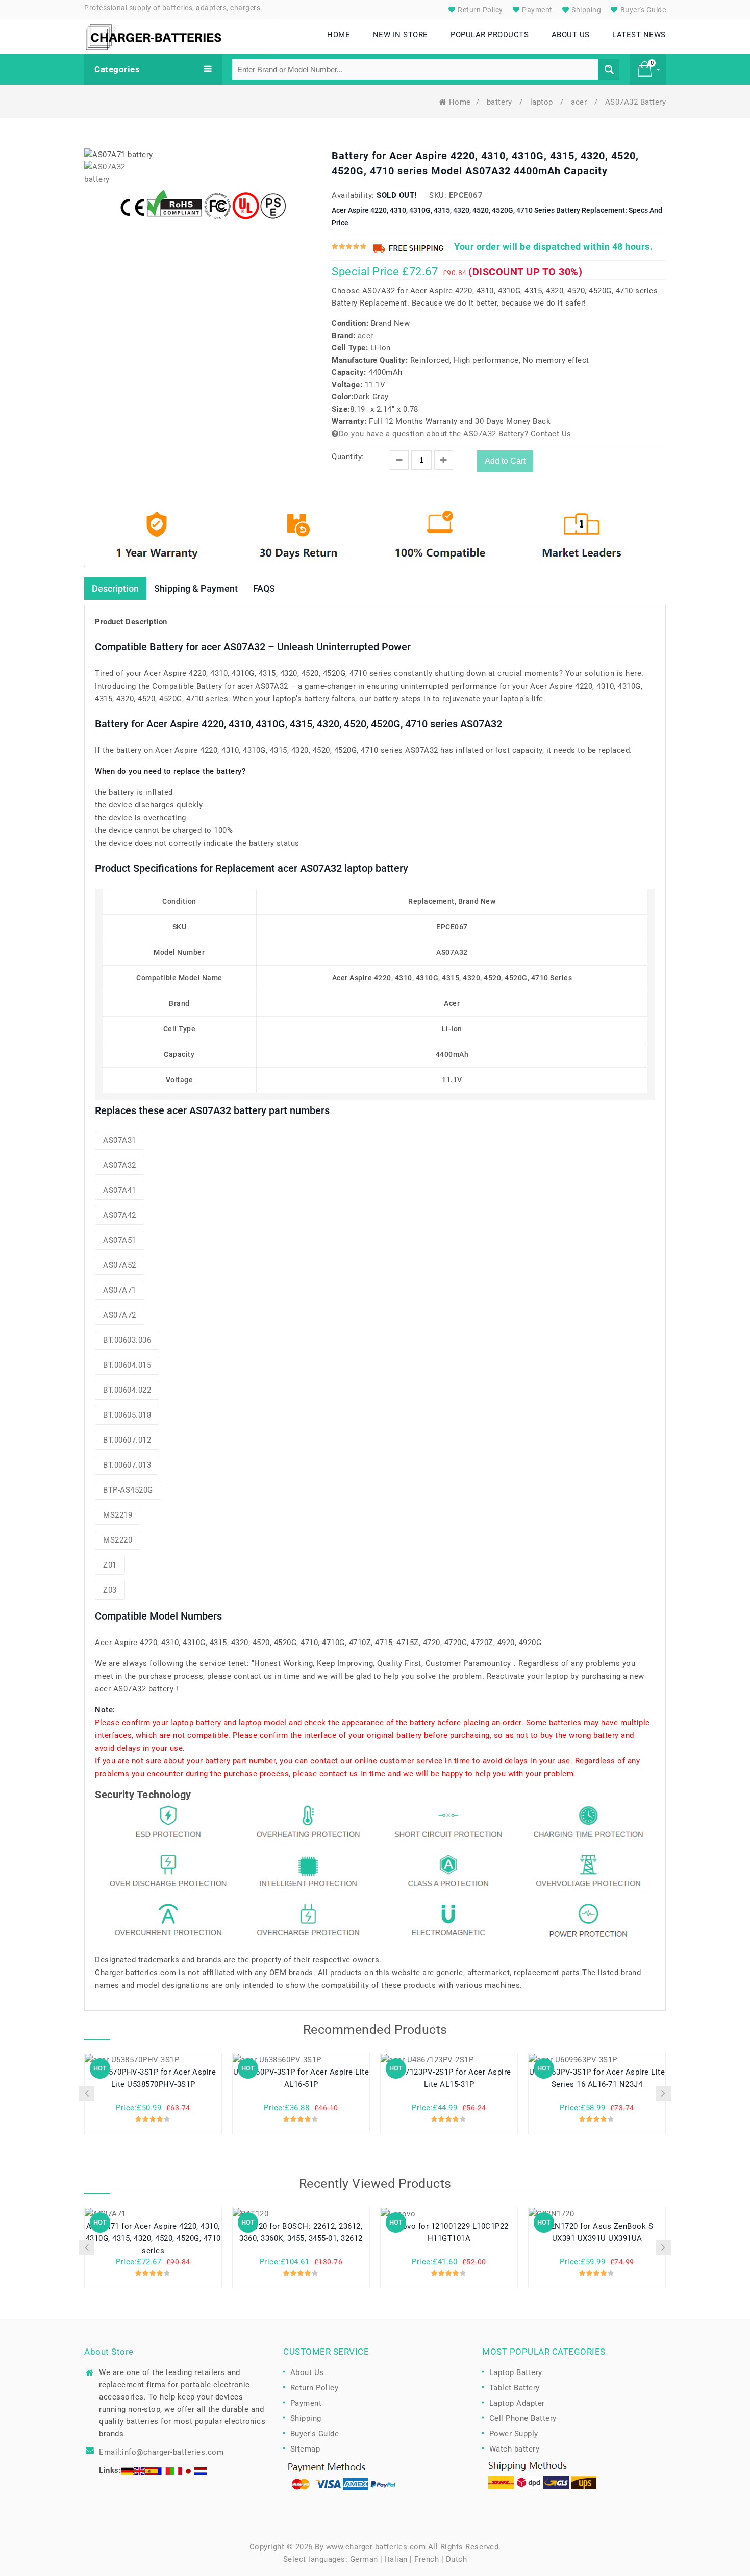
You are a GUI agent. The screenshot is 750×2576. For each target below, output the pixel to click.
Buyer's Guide (642, 10)
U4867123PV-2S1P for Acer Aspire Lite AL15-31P (449, 2078)
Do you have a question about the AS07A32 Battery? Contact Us (455, 434)
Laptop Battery (516, 2372)
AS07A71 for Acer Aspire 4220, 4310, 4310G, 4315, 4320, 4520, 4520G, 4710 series (153, 2238)
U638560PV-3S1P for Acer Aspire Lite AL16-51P (301, 2078)
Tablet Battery (515, 2388)
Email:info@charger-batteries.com (161, 2452)
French (427, 2559)
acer (580, 102)
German (364, 2559)
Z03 (110, 1590)
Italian (396, 2559)
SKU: (438, 195)
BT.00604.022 (127, 1390)
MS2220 (118, 1540)
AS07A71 (120, 1290)
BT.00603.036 (127, 1340)
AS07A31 (120, 1140)
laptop (543, 102)
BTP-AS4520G (128, 1490)
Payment (536, 10)
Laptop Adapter (517, 2403)
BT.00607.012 (127, 1440)
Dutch (457, 2559)
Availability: (353, 195)
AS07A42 (120, 1215)
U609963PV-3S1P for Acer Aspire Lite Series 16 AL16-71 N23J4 (597, 2078)
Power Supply (514, 2434)
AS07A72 (120, 1315)
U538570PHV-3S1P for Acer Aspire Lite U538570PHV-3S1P (153, 2078)
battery (501, 102)
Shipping (586, 10)
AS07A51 (120, 1240)
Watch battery (515, 2449)
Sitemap (305, 2449)
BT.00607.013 (127, 1465)
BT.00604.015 (127, 1365)
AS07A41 (120, 1190)
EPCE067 (466, 195)
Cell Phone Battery (523, 2418)
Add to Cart (505, 461)
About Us (307, 2372)
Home (460, 102)
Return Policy (480, 10)
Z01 (110, 1565)
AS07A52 (120, 1265)
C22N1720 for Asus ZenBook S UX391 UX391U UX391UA (597, 2232)
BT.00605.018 (127, 1415)
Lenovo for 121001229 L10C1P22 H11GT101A (449, 2232)
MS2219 (118, 1515)
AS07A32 (120, 1165)
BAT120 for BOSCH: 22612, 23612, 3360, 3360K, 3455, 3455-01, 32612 (301, 2232)
